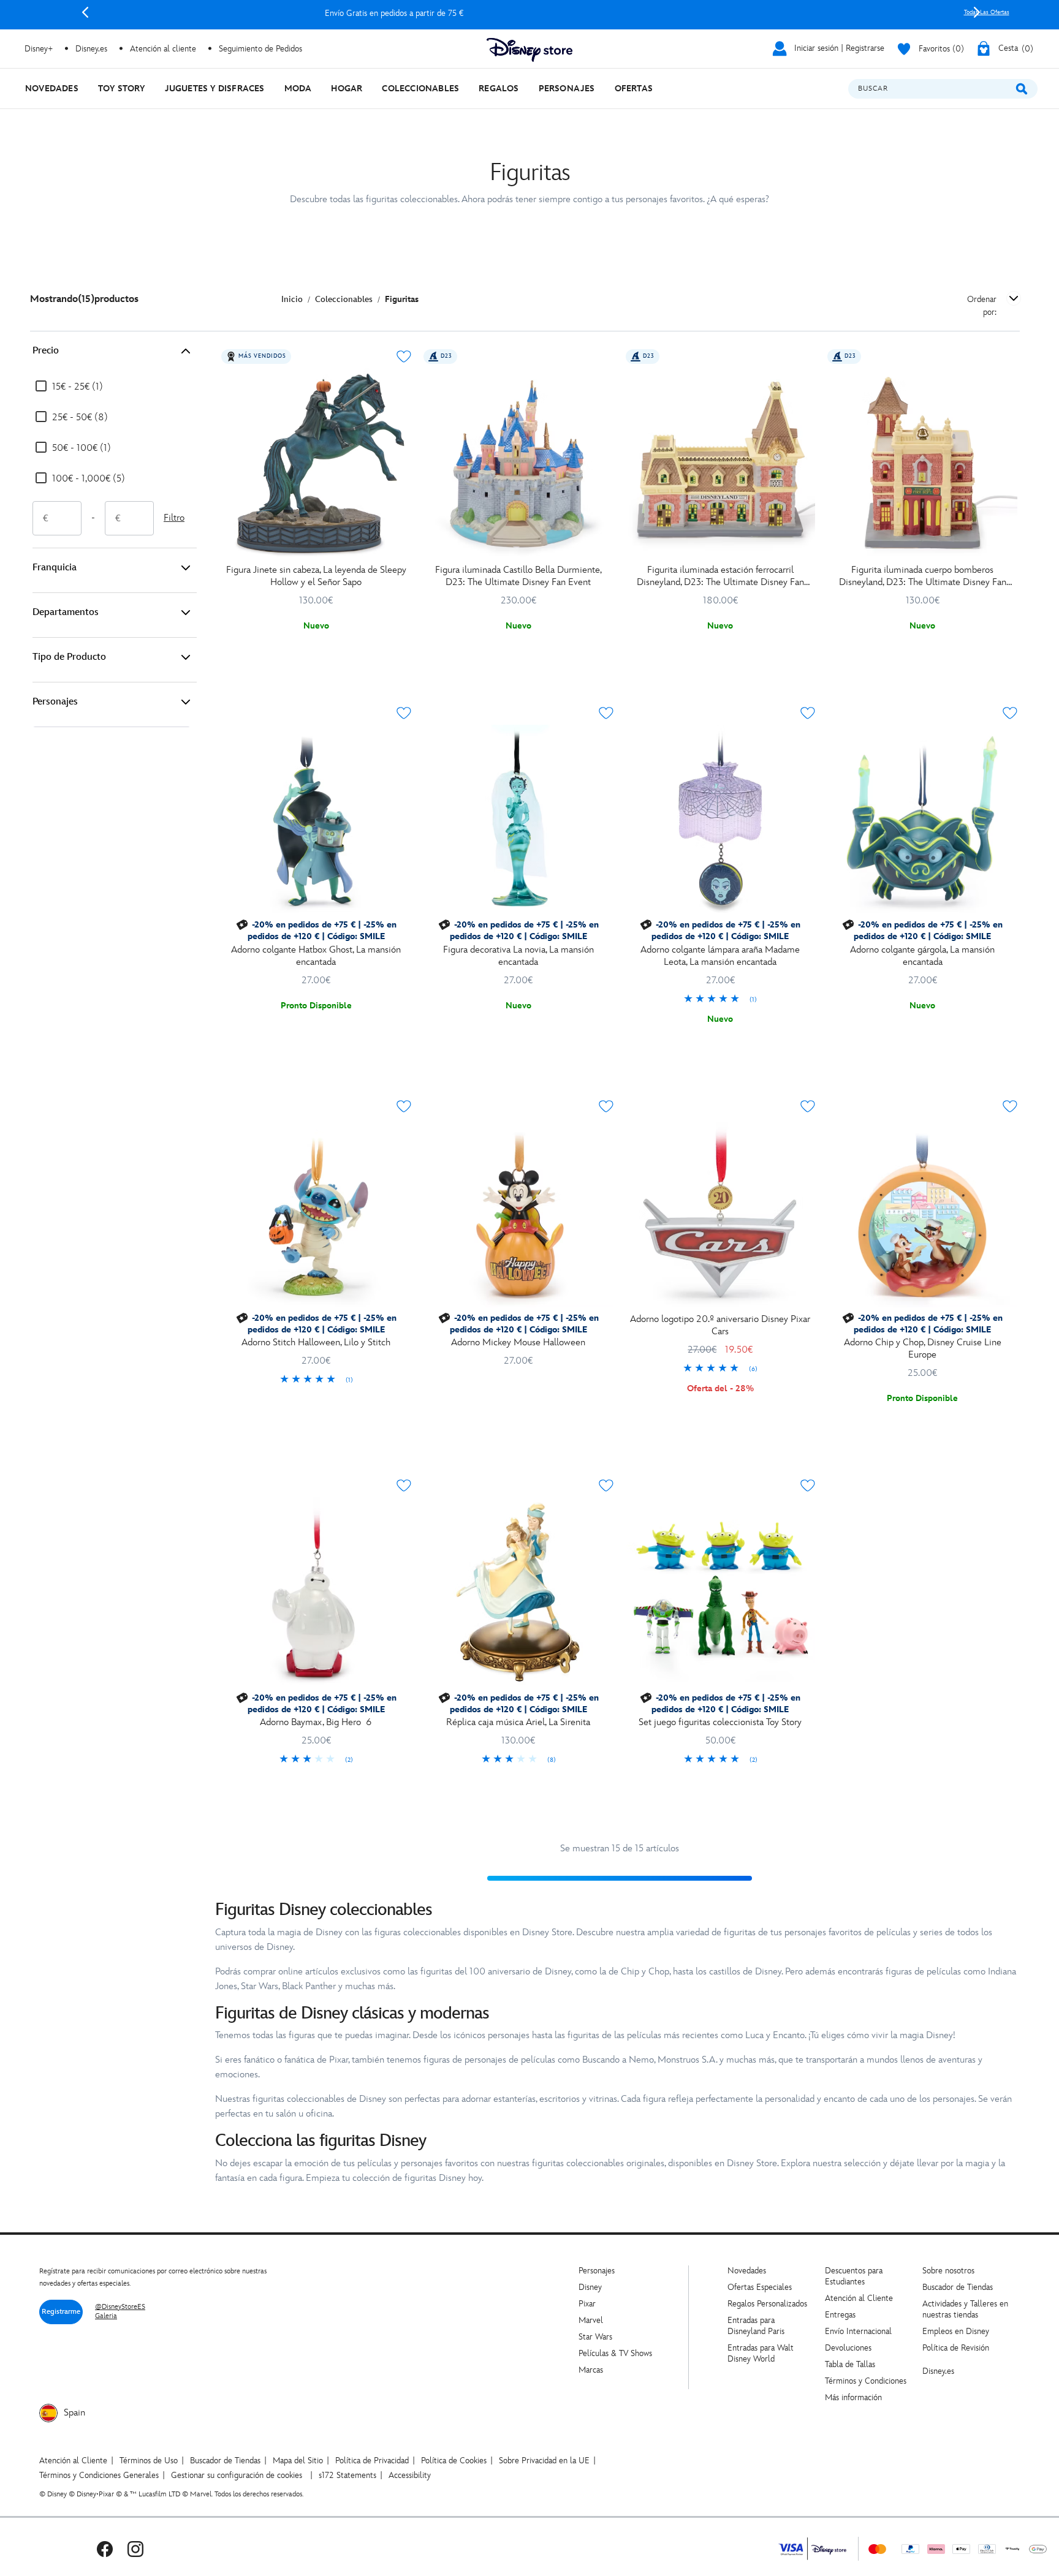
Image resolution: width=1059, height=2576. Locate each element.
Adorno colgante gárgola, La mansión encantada (922, 956)
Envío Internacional (858, 2331)
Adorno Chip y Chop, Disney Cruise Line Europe (923, 1349)
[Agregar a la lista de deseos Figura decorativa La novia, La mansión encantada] (606, 713)
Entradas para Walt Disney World (761, 2353)
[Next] (977, 12)
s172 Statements (347, 2475)
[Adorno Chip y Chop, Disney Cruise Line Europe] (922, 1213)
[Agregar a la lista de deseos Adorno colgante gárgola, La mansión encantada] (1010, 713)
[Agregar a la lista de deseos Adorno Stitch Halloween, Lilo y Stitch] (404, 1106)
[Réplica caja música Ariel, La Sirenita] (518, 1592)
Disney (590, 2287)
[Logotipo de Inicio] (529, 50)
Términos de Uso (149, 2461)
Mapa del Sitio (298, 2461)
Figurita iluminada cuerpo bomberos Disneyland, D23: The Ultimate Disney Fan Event (923, 576)
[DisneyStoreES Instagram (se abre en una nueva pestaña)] (135, 2549)
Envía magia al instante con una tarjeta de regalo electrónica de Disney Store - (531, 13)
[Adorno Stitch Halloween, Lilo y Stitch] (316, 1213)
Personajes (55, 702)
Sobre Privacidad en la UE (544, 2461)
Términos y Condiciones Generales (99, 2475)
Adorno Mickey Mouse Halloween (518, 1343)
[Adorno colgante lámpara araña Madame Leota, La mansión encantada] (721, 820)
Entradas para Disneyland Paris (756, 2326)
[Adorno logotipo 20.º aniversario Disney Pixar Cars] (721, 1213)
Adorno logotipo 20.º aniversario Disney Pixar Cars (720, 1325)
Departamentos (66, 612)
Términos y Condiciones (866, 2381)
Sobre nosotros (948, 2271)
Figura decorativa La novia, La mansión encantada (518, 956)
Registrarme (61, 2312)
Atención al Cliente (859, 2298)
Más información (853, 2397)
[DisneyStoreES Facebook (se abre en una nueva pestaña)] (105, 2549)
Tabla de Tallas (850, 2364)
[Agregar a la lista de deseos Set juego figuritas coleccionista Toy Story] (808, 1486)
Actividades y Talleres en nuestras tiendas (965, 2309)
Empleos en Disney (956, 2331)
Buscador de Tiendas (958, 2287)
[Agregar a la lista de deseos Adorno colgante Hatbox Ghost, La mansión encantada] (404, 713)
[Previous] (85, 12)
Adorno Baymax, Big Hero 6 (316, 1722)
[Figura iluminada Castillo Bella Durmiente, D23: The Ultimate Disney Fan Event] (518, 463)
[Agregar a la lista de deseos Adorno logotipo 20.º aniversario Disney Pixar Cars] (808, 1106)
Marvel (591, 2320)
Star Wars (595, 2337)
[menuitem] (52, 89)
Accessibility (410, 2475)
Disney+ (39, 49)
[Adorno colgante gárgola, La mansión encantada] (922, 820)
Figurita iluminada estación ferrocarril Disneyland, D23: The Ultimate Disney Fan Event (720, 576)
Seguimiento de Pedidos (260, 49)
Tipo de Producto (69, 657)
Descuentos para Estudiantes (854, 2276)
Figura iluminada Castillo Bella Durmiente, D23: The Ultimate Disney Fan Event (518, 576)
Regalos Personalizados (767, 2304)
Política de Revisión (956, 2348)
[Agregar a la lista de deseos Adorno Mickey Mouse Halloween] (606, 1106)
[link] (721, 1000)
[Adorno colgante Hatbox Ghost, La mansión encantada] (316, 820)
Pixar (587, 2304)
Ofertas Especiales (760, 2287)
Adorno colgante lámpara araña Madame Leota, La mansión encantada (720, 956)
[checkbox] (69, 387)
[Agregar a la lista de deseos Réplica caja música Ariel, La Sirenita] (606, 1486)
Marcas (591, 2370)
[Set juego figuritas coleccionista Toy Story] (721, 1592)
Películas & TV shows (615, 2353)
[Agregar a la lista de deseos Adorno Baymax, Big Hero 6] (404, 1486)
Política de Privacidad (372, 2461)
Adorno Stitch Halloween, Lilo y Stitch (316, 1343)
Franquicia (55, 568)
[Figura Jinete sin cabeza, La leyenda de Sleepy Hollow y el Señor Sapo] (316, 463)
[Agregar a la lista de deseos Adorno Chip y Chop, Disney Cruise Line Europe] (1010, 1106)
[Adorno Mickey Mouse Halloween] (518, 1213)
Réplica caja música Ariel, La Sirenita (518, 1722)
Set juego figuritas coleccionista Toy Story (720, 1722)
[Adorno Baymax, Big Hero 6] (316, 1592)
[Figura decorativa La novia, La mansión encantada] (518, 820)
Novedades (747, 2271)
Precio (46, 351)
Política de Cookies (454, 2461)
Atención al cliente (163, 49)
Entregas (840, 2315)
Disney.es (91, 49)
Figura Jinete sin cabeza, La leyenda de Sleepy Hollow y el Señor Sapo (316, 576)
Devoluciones (848, 2348)
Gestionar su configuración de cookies (237, 2475)
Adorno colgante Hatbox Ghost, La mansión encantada (316, 956)
